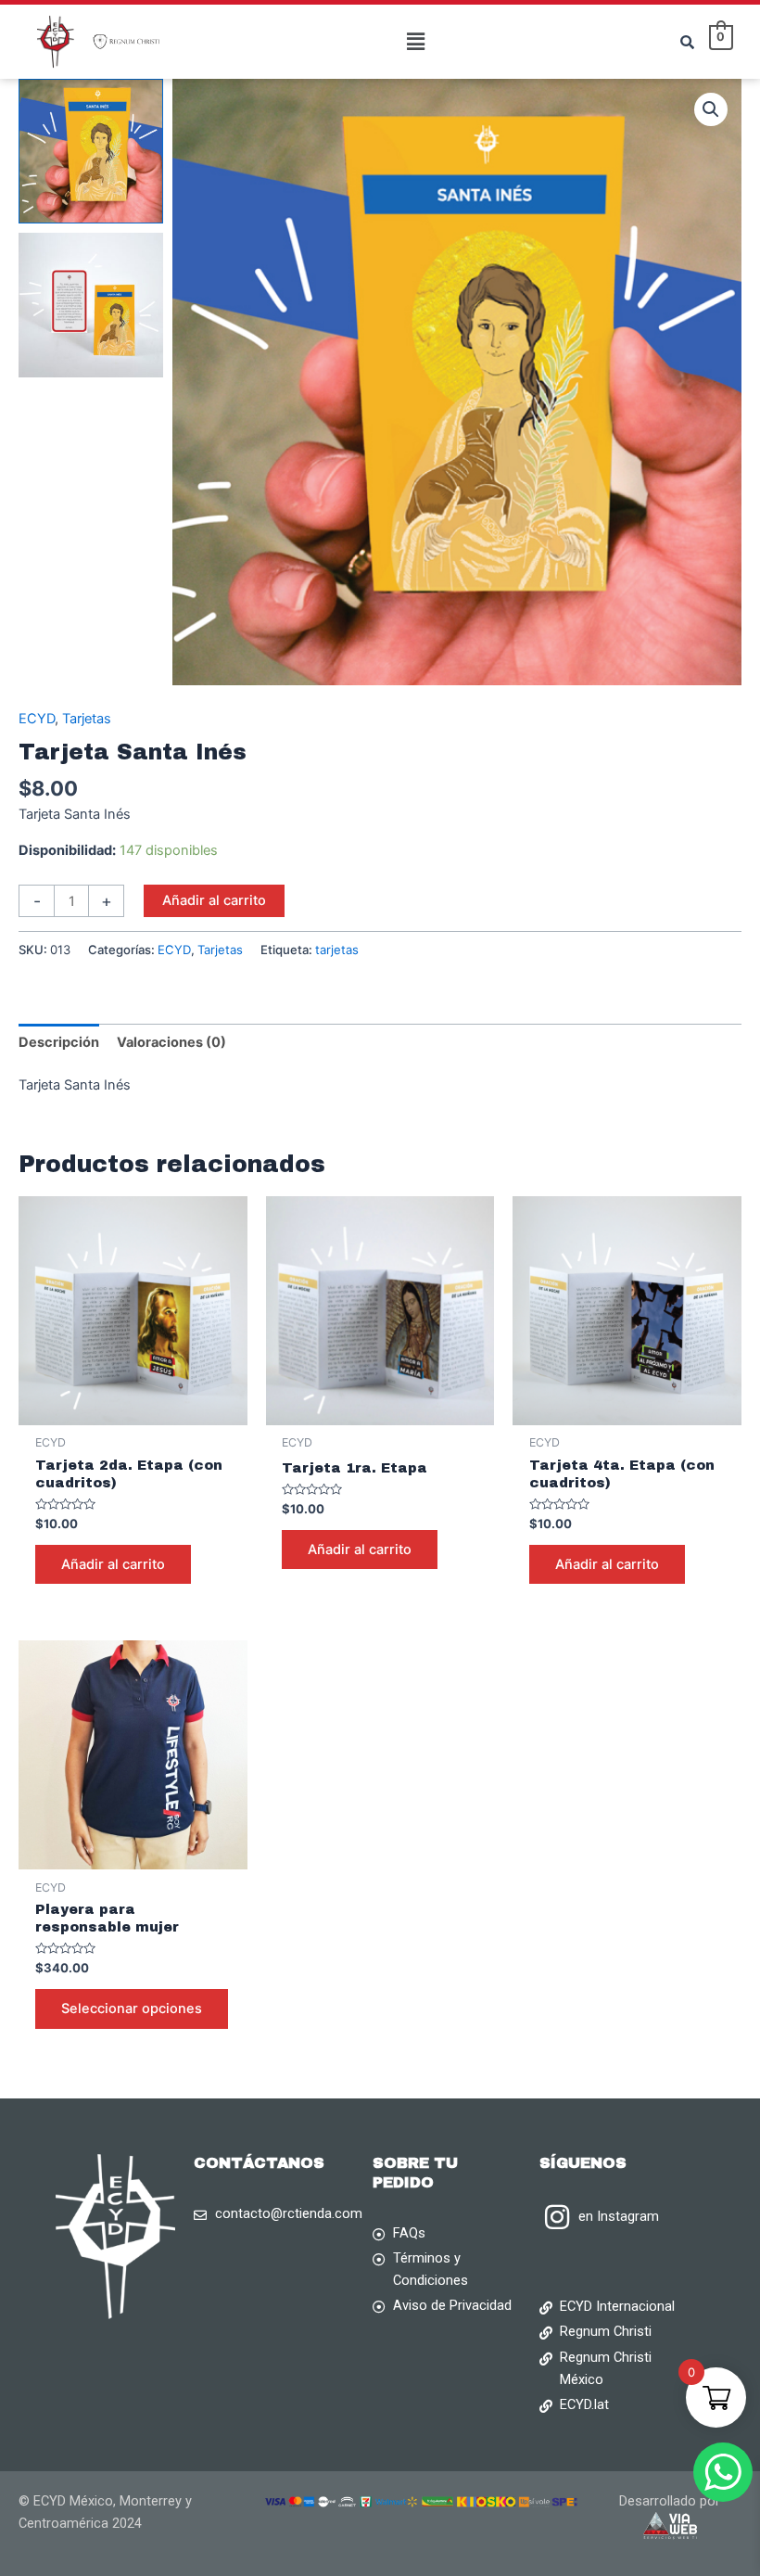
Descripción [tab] (59, 1042)
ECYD (37, 719)
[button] (415, 41)
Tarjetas (87, 719)
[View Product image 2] (91, 305)
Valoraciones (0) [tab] (171, 1042)
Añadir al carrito (214, 900)
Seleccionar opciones (132, 2009)
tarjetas (337, 950)
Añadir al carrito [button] (113, 1564)
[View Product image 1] (91, 151)
